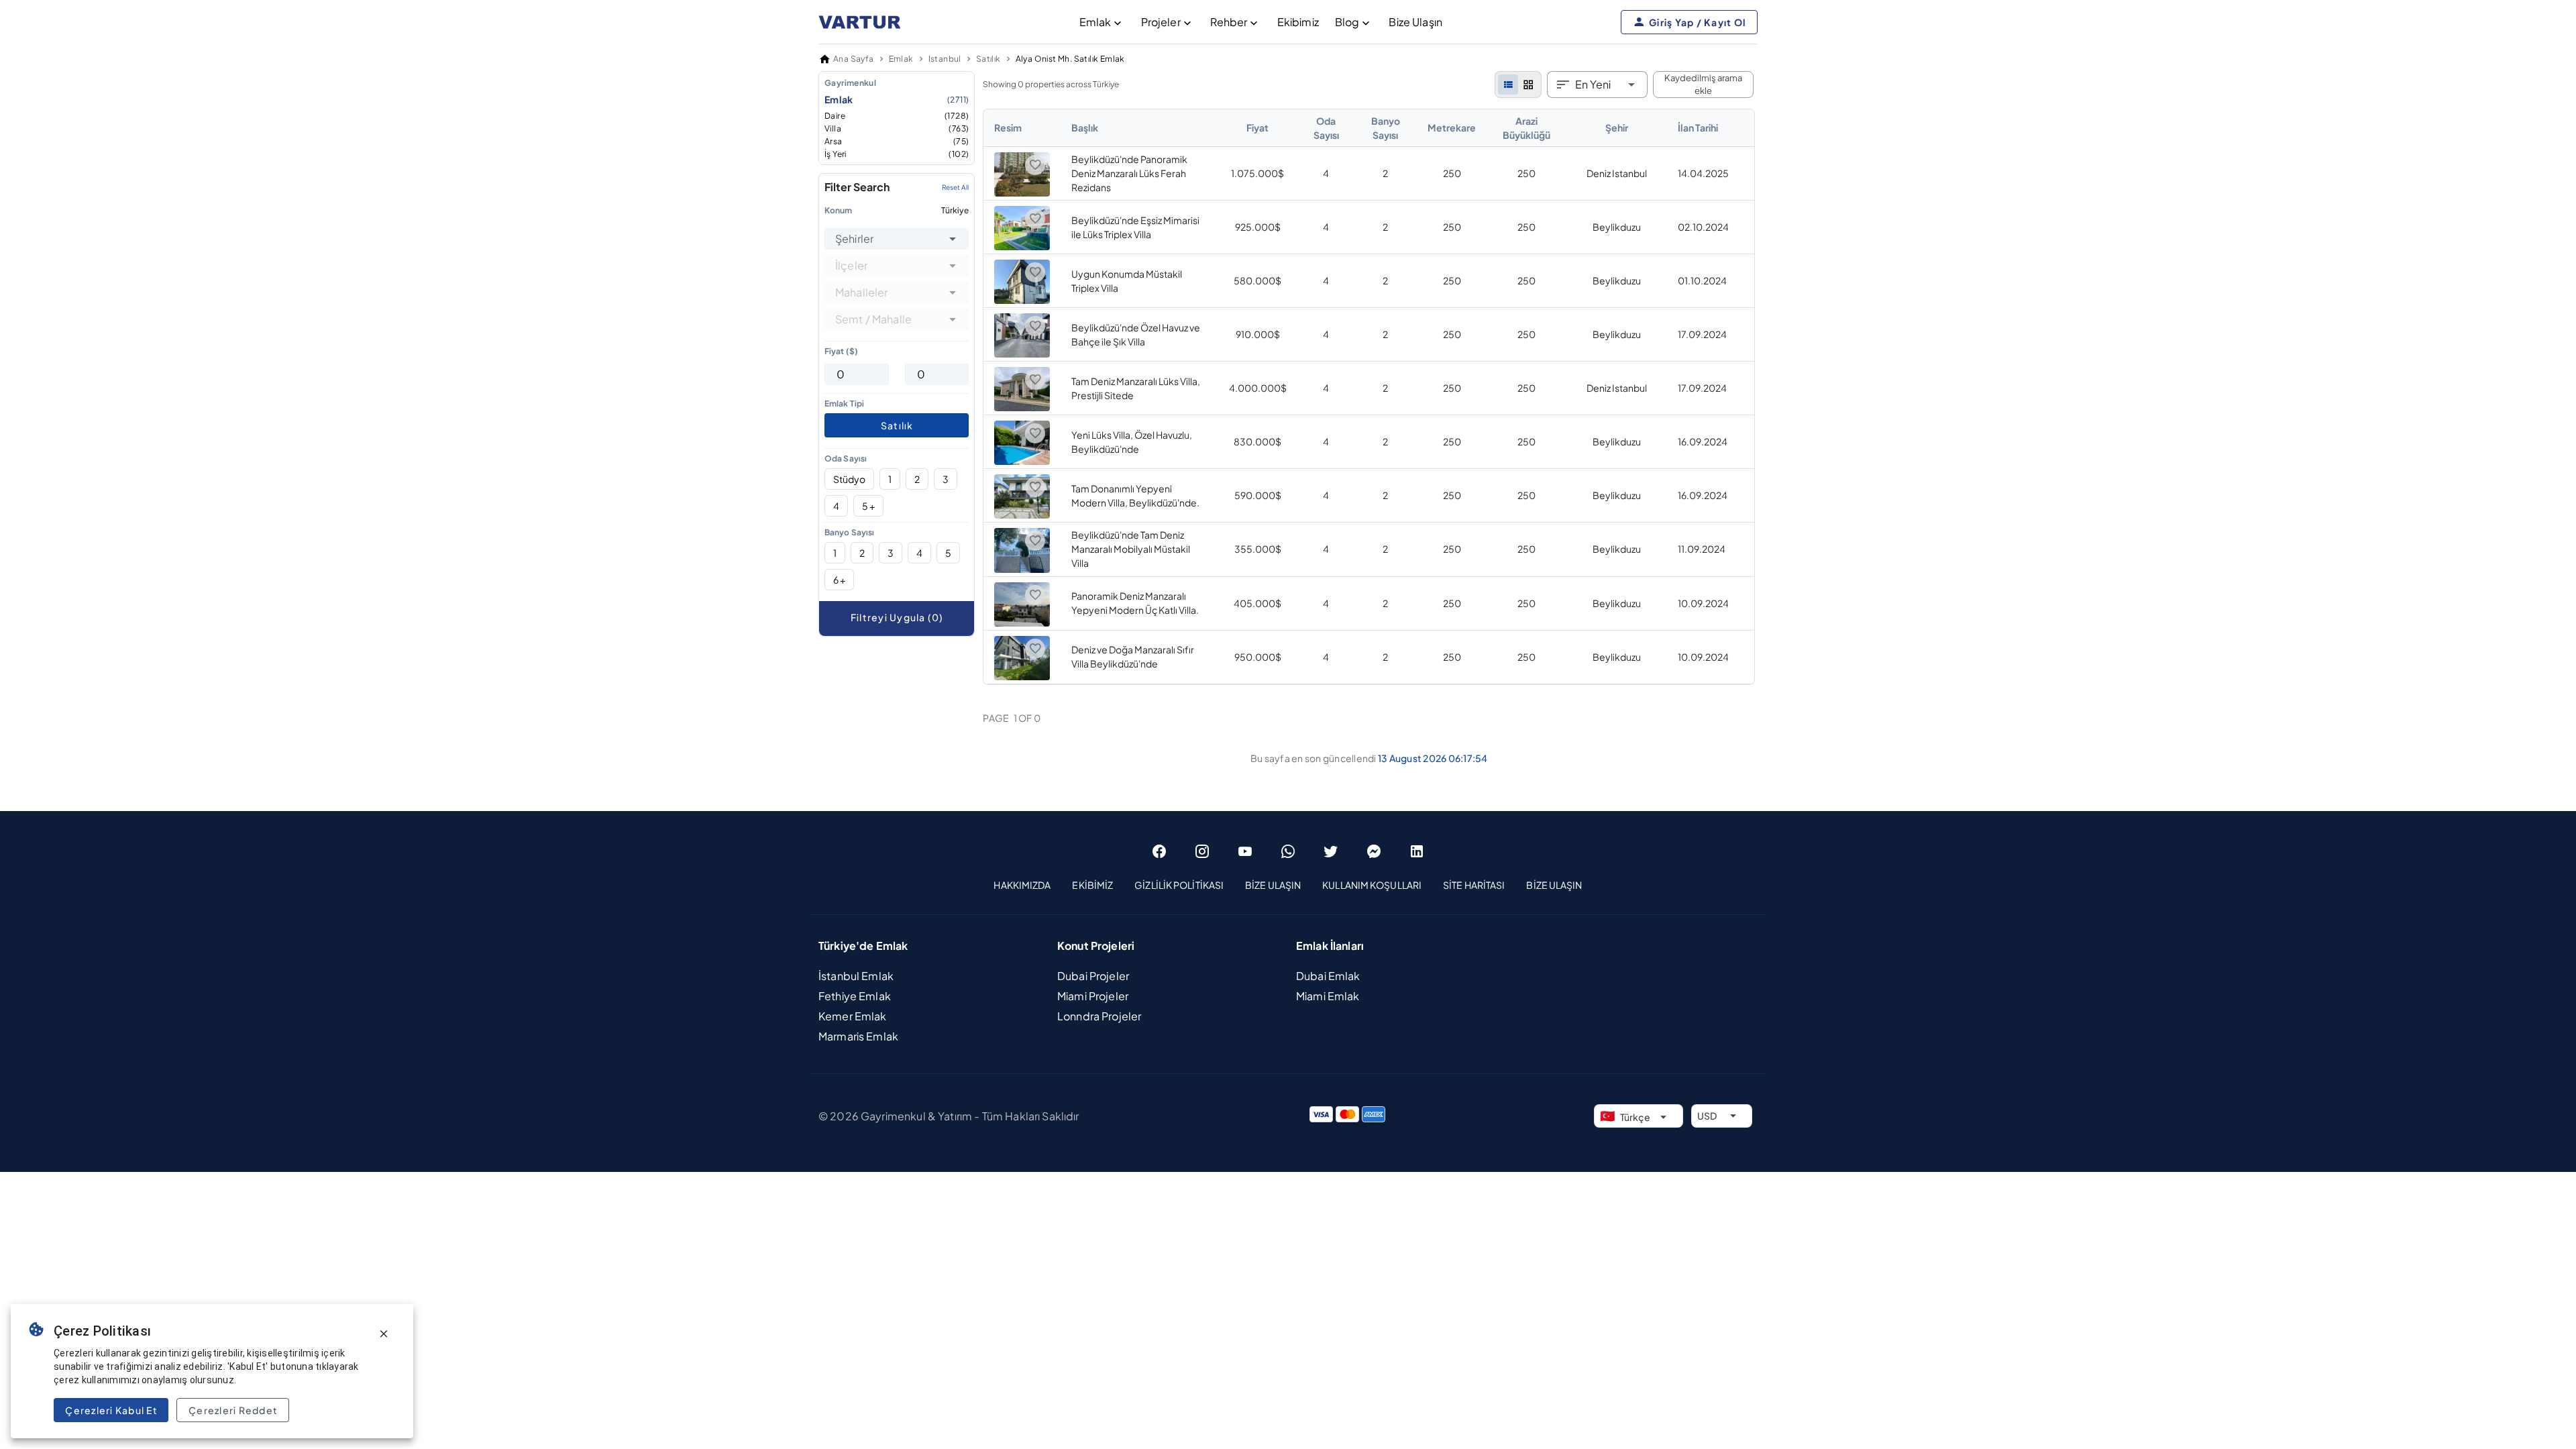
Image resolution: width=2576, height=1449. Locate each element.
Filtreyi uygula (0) (897, 617)
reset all (955, 187)
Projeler (1161, 22)
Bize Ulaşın (1415, 22)
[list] (1508, 85)
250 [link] (1452, 173)
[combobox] (897, 239)
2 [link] (1385, 173)
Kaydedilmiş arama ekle (1703, 85)
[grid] (1528, 85)
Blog (1347, 22)
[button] (953, 239)
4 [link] (1326, 173)
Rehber (1229, 22)
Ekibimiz (1298, 22)
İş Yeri (897, 154)
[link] (1369, 397)
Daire (897, 116)
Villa (897, 128)
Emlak (1095, 22)
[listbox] (897, 118)
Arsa (897, 141)
